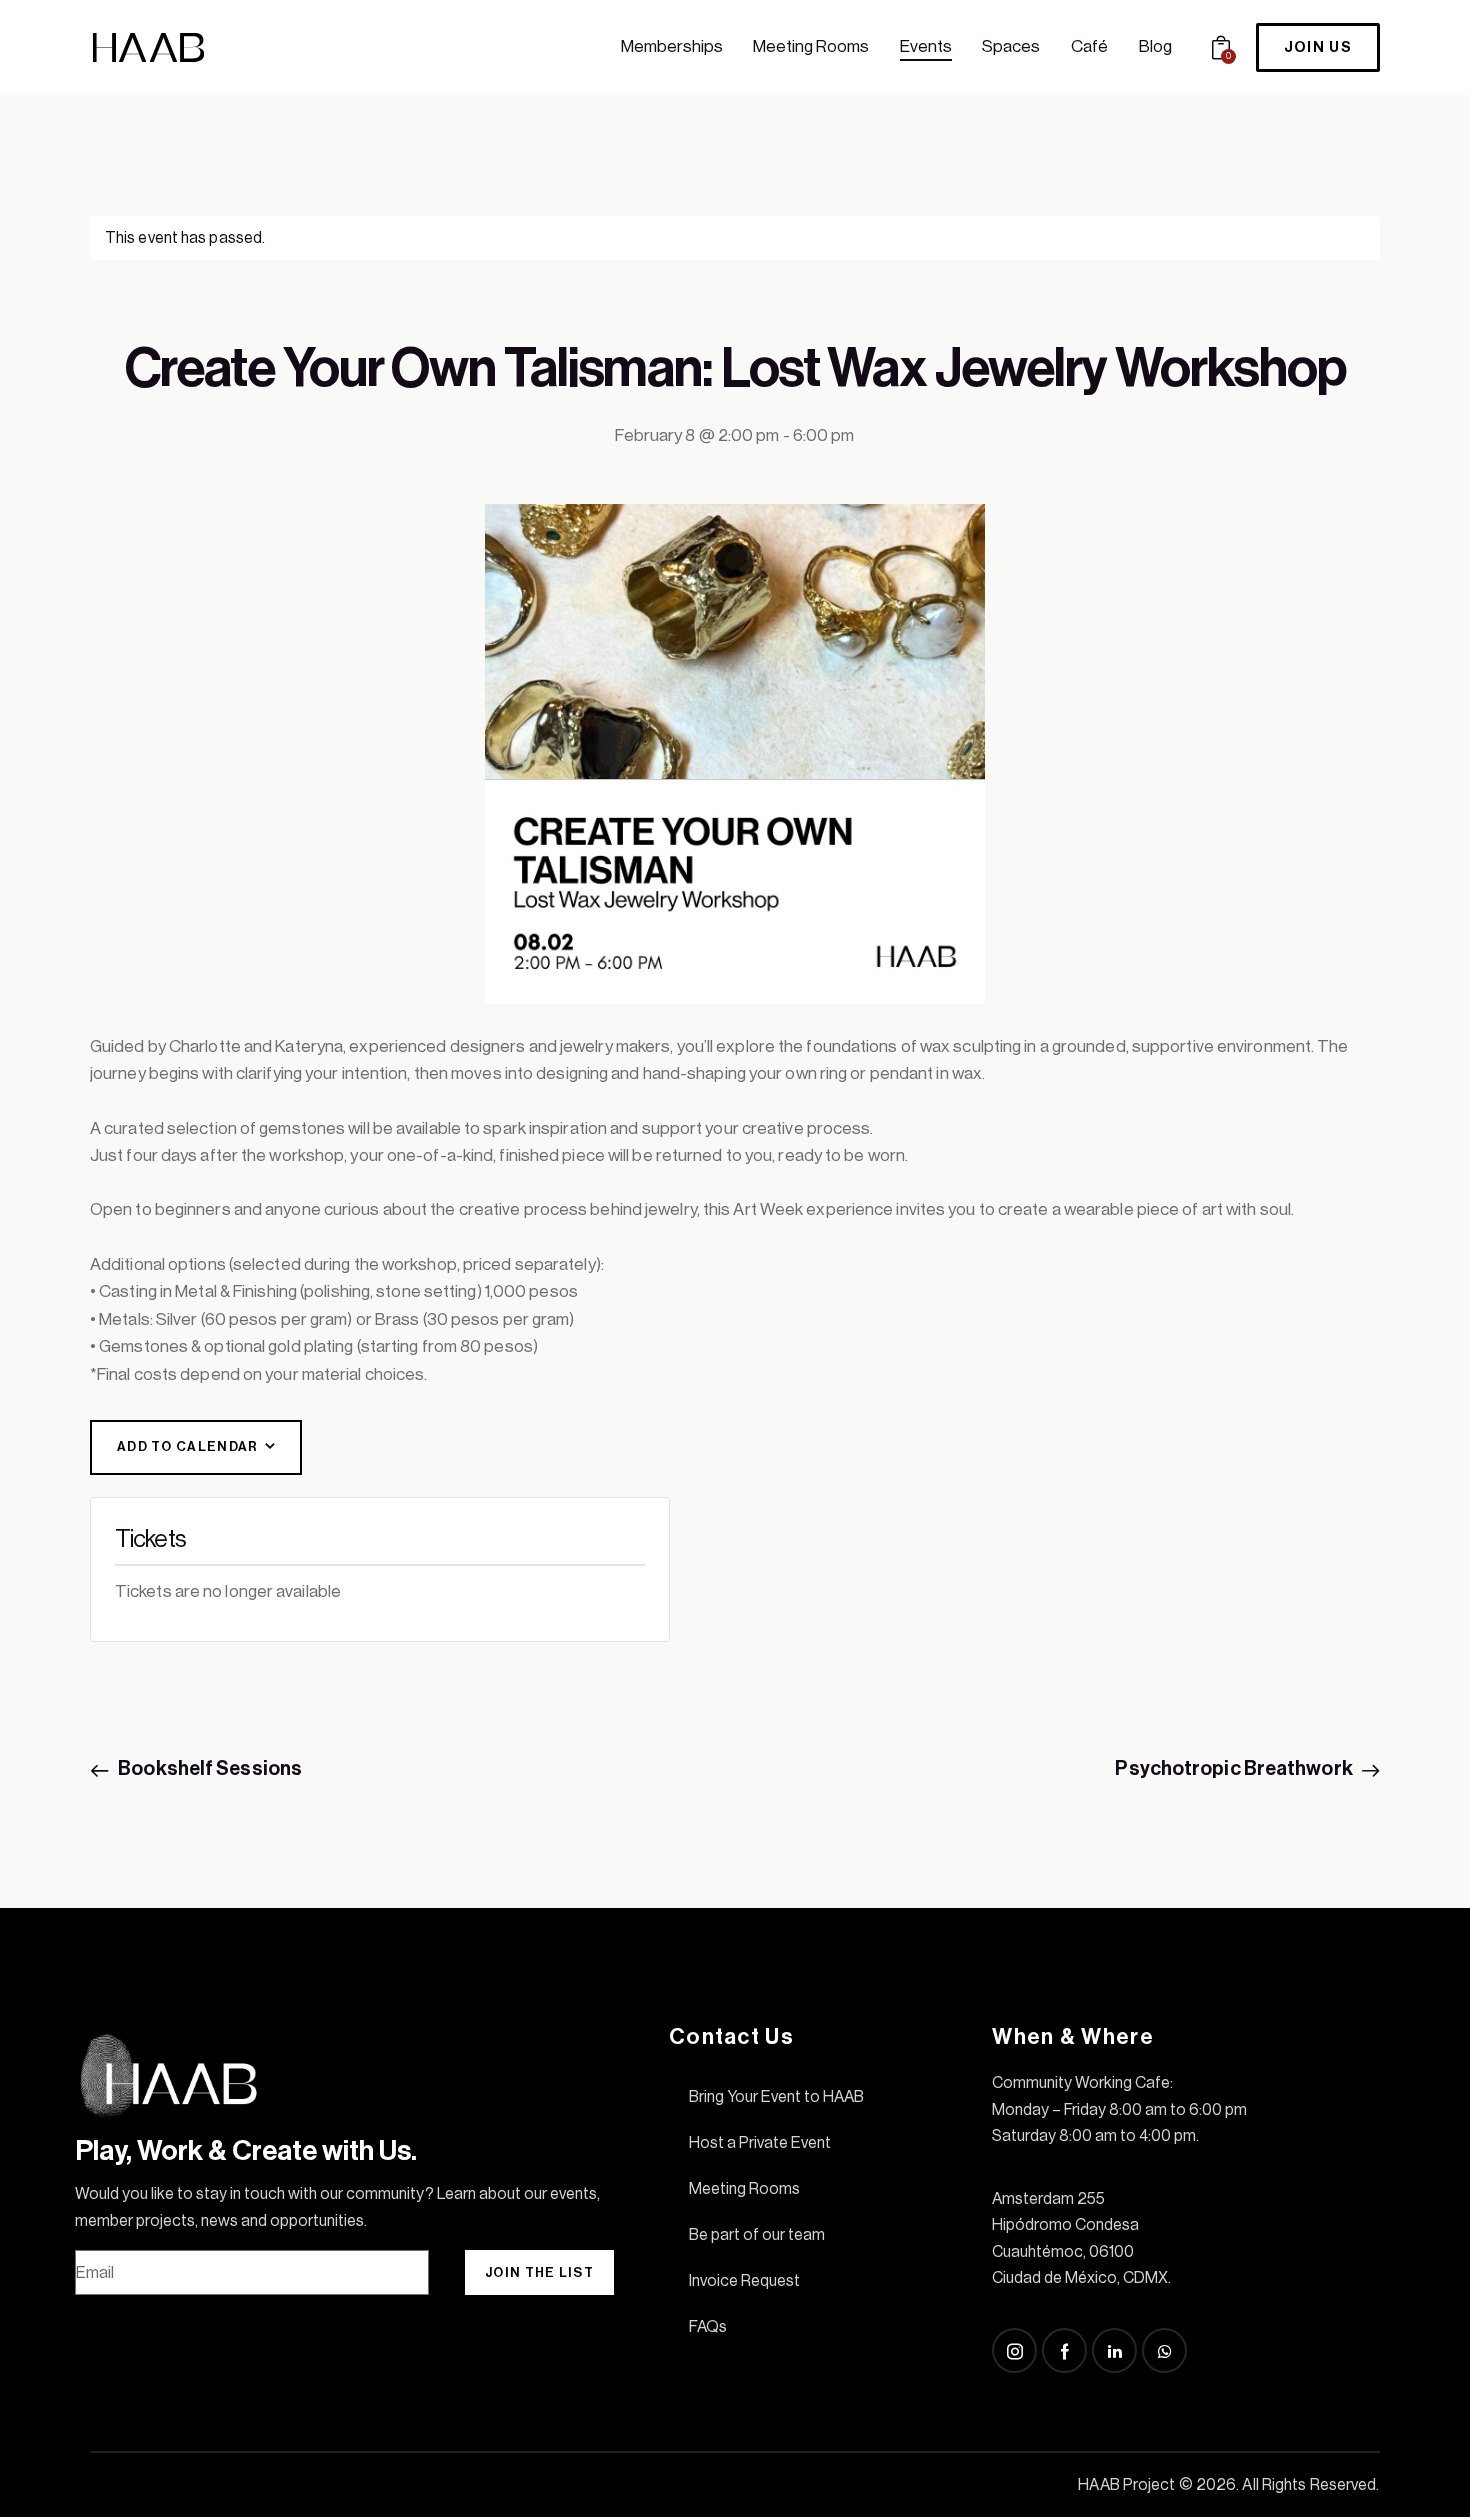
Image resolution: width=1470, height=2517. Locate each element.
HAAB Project (1126, 2485)
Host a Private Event (760, 2143)
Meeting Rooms (744, 2189)
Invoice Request (744, 2281)
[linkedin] (1114, 2350)
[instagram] (1014, 2350)
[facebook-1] (1064, 2350)
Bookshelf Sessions (208, 1769)
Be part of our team (757, 2235)
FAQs (708, 2327)
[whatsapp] (1164, 2350)
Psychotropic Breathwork (1235, 1769)
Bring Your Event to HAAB (776, 2097)
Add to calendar (188, 1446)
